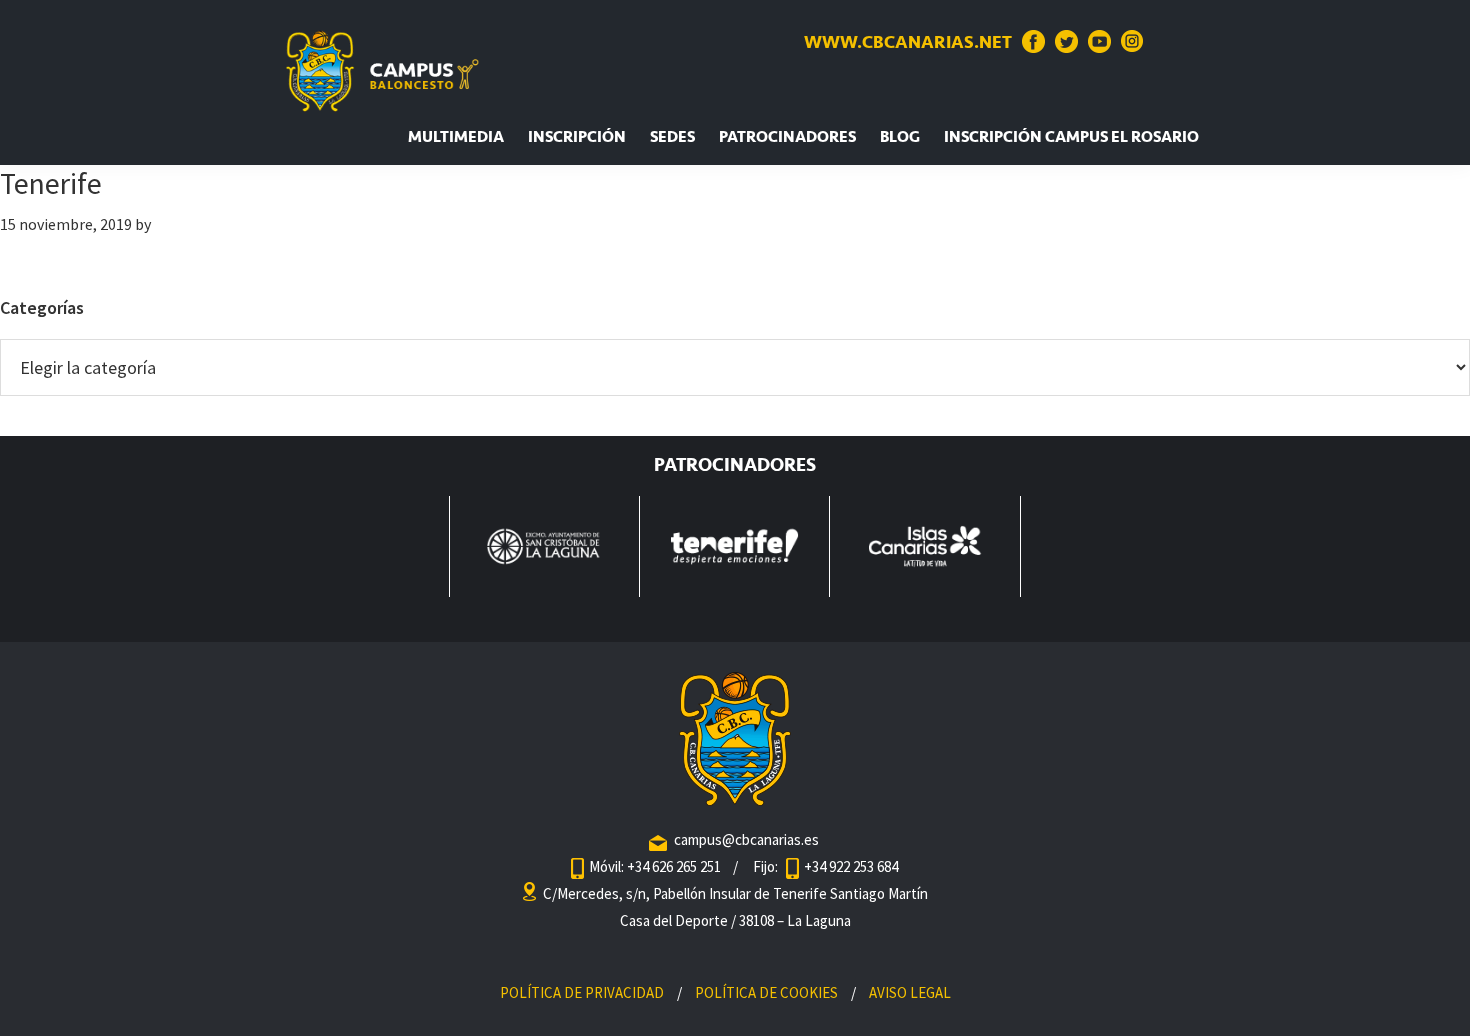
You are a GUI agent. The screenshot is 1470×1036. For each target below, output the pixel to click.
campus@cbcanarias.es (746, 839)
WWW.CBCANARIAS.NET (908, 42)
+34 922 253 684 (851, 866)
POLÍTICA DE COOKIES (766, 992)
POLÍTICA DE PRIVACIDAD (582, 992)
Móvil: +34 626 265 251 (656, 866)
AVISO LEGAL (910, 992)
